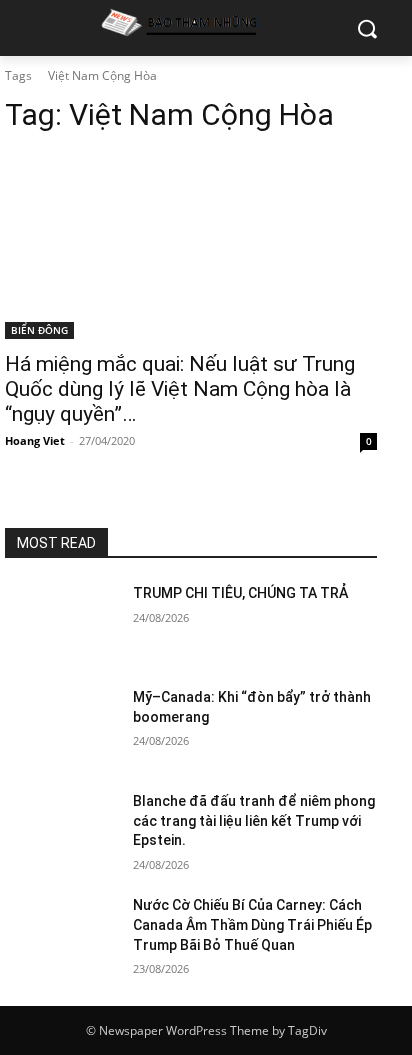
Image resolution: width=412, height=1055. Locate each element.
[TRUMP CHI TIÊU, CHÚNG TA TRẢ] (61, 623)
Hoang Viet (35, 440)
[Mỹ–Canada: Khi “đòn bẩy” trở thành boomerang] (61, 727)
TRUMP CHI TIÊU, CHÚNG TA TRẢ (240, 593)
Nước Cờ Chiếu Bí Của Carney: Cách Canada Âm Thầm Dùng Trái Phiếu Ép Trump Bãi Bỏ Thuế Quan (252, 924)
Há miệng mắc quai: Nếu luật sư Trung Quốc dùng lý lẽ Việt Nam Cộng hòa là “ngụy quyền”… (180, 389)
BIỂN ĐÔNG (39, 330)
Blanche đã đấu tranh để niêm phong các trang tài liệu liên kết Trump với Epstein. (254, 820)
